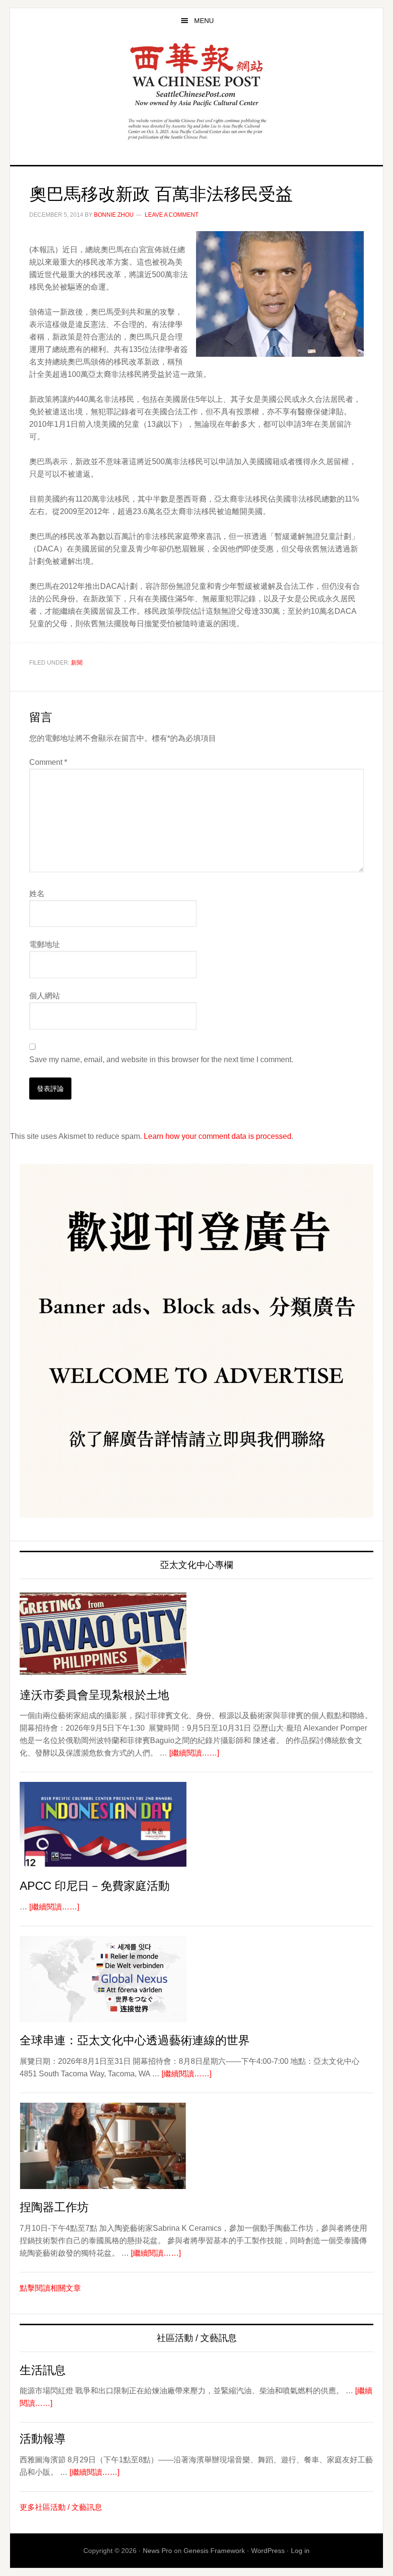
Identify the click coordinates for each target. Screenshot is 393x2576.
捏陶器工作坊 (54, 2207)
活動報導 (43, 2439)
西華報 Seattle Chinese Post (196, 75)
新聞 (77, 663)
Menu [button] (204, 21)
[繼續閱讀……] (194, 1753)
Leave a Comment (172, 215)
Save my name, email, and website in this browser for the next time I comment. (161, 1060)
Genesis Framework (214, 2551)
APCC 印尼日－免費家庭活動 (95, 1886)
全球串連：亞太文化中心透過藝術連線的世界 (135, 2040)
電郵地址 (45, 944)
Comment (48, 762)
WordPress (268, 2551)
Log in (300, 2551)
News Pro (157, 2551)
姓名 (37, 894)
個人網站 (45, 996)
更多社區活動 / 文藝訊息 (61, 2507)
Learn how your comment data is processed (218, 1136)
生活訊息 (43, 2370)
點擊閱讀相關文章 (50, 2288)
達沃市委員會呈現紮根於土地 (94, 1695)
